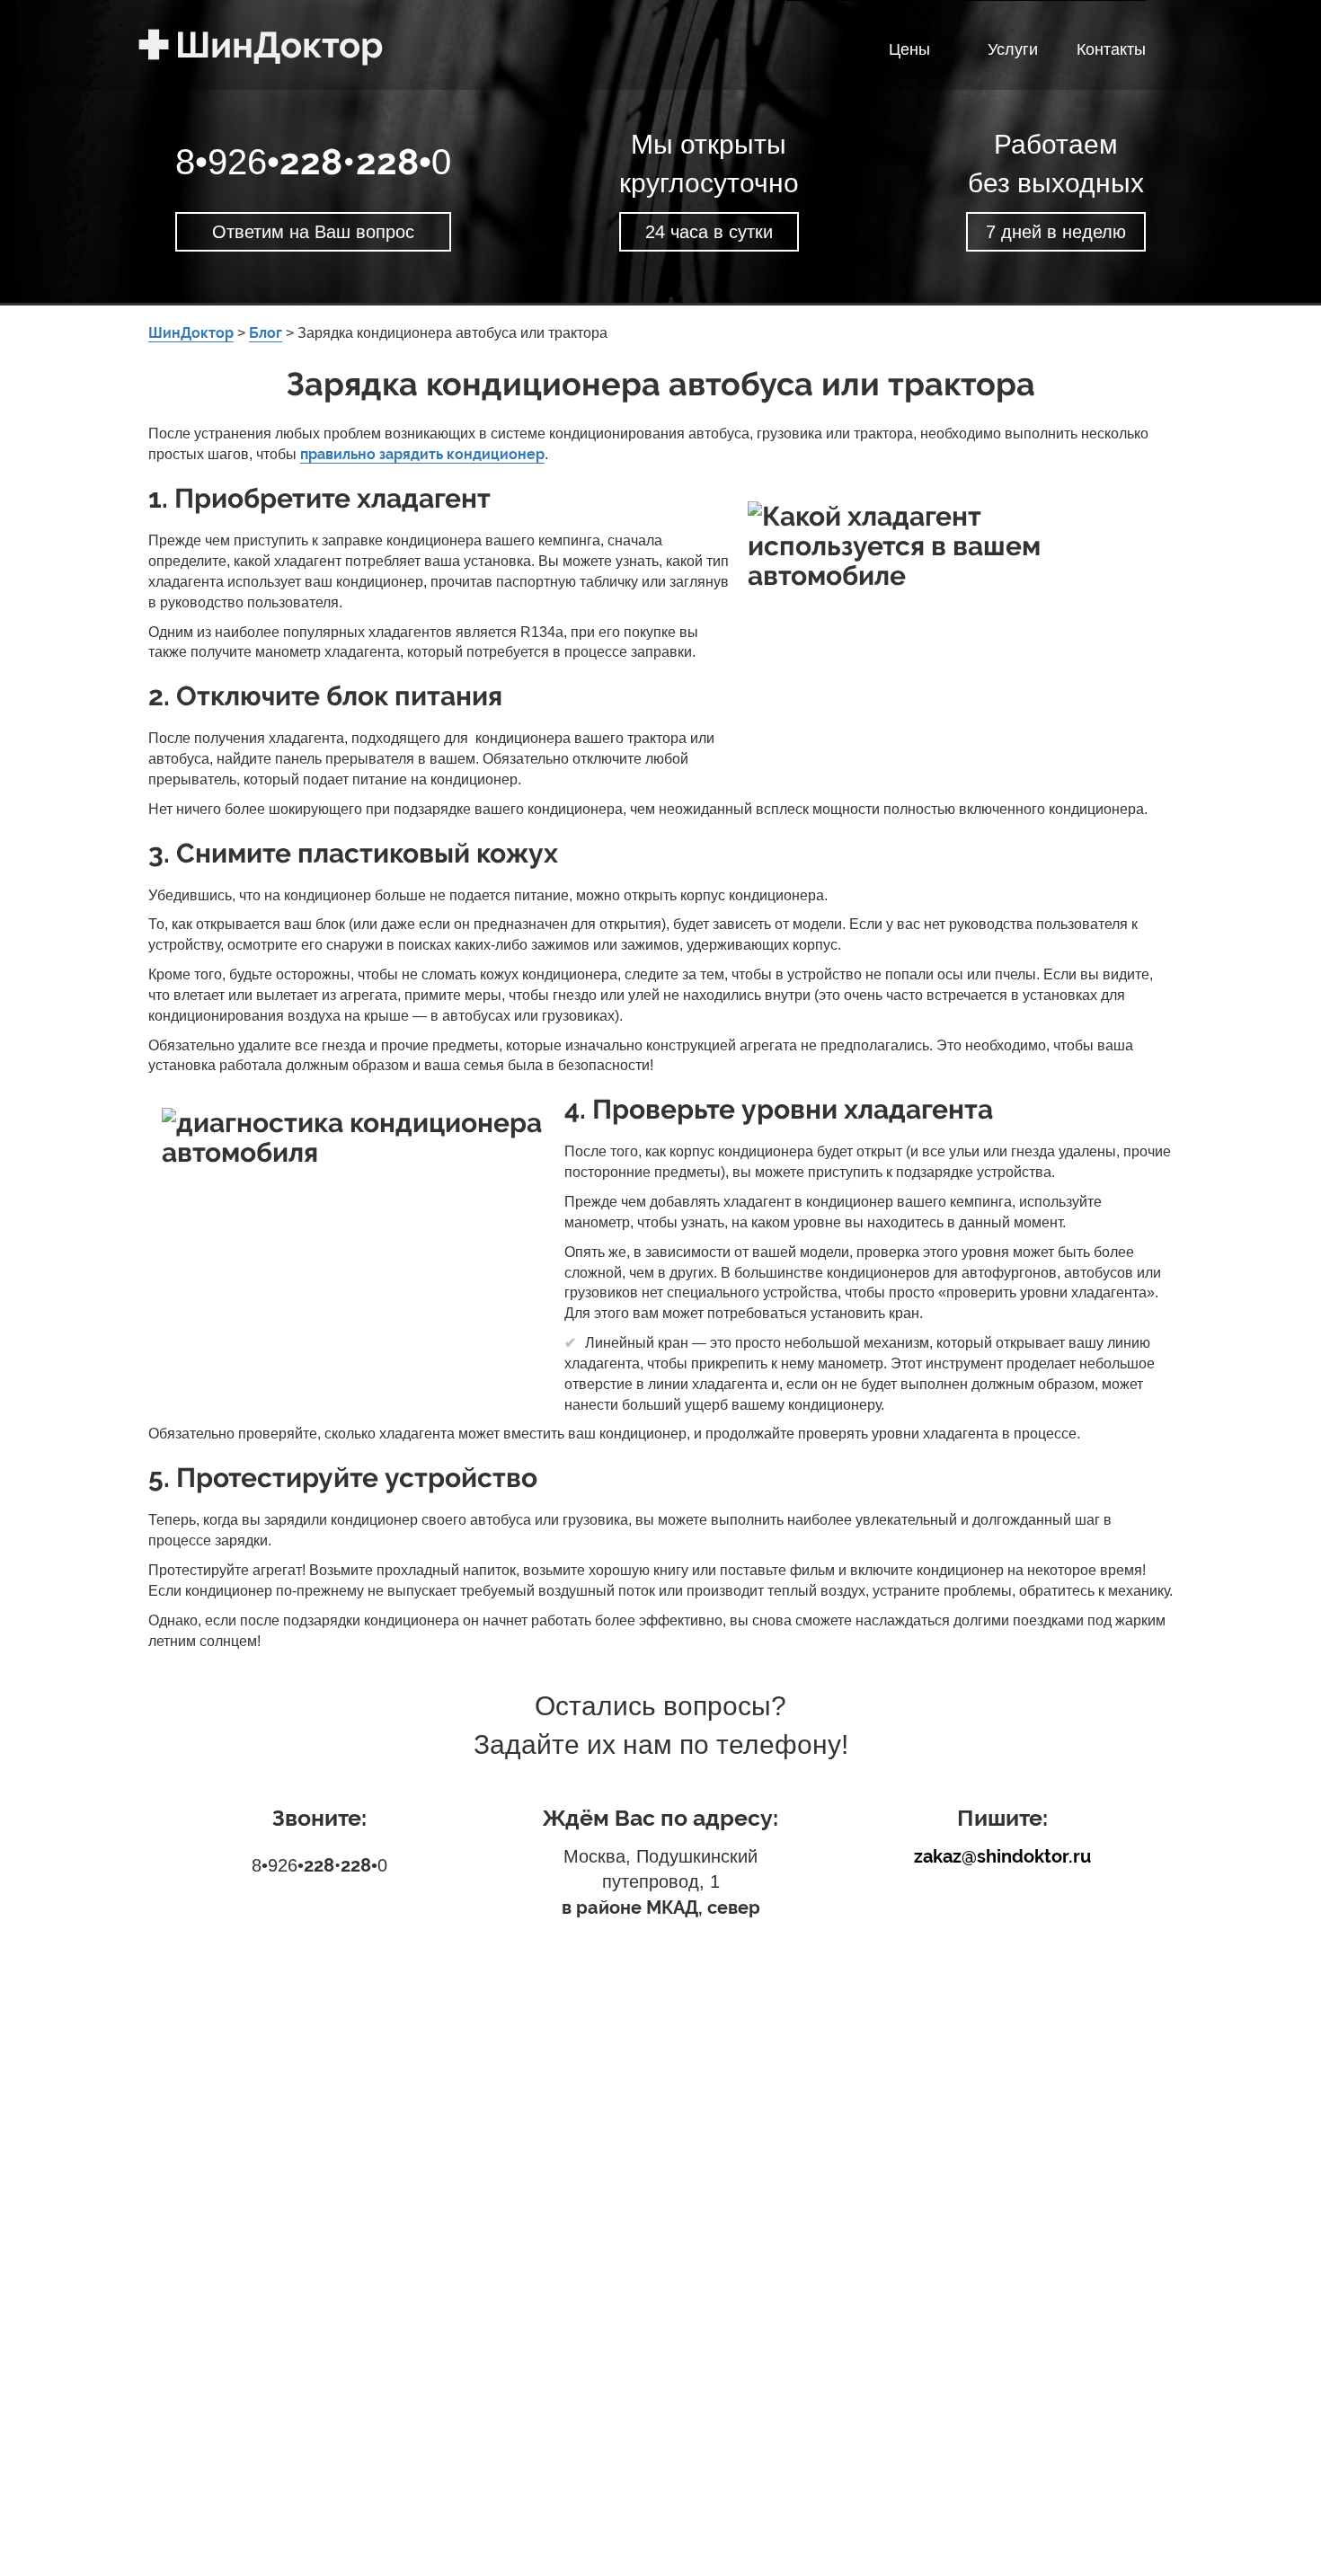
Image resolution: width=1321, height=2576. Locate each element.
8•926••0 (313, 162)
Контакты (1111, 49)
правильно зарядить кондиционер (422, 454)
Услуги (1013, 49)
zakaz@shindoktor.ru (1002, 1856)
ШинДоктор (211, 44)
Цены (909, 49)
